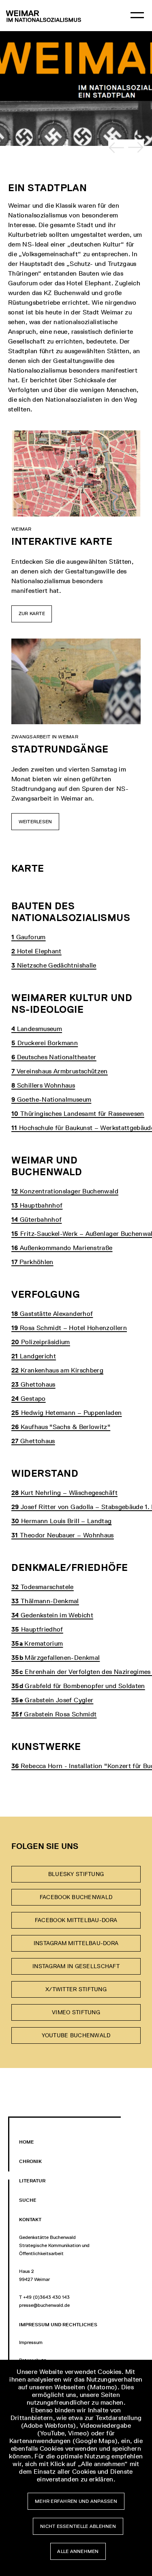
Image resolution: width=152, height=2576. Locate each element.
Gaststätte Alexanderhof (52, 1314)
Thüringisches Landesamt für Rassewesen (78, 1114)
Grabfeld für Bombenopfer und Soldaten (78, 1686)
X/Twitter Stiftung (76, 1989)
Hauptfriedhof (37, 1629)
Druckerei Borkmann (45, 1043)
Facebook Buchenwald (76, 1897)
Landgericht (34, 1356)
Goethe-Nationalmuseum (51, 1099)
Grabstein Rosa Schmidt (54, 1714)
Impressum (31, 2342)
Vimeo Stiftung (76, 2012)
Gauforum (29, 937)
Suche (28, 2200)
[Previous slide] (116, 148)
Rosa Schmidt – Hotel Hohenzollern (69, 1328)
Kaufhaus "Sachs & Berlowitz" (61, 1427)
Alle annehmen (78, 2551)
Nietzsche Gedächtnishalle (54, 965)
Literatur (32, 2181)
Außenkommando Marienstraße (62, 1248)
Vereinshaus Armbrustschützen (60, 1071)
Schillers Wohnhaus (43, 1085)
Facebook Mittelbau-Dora (76, 1920)
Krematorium (37, 1643)
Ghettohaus (33, 1384)
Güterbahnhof (36, 1219)
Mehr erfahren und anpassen (76, 2501)
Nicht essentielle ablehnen (78, 2526)
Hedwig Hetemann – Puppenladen (67, 1413)
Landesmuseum (37, 1029)
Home (27, 2142)
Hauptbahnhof (37, 1205)
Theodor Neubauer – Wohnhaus (63, 1535)
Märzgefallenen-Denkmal (56, 1658)
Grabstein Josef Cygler (52, 1700)
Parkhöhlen (32, 1262)
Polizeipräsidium (41, 1342)
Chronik (30, 2161)
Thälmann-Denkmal (45, 1601)
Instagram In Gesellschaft (76, 1966)
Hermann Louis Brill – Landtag (62, 1521)
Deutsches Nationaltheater (54, 1057)
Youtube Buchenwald (76, 2035)
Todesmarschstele (43, 1587)
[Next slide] (136, 148)
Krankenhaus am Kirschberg (57, 1370)
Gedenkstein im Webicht (52, 1615)
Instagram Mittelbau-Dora (76, 1943)
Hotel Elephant (36, 951)
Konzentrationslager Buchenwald (65, 1191)
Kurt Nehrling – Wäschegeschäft (64, 1493)
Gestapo (29, 1399)
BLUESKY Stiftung (76, 1874)
